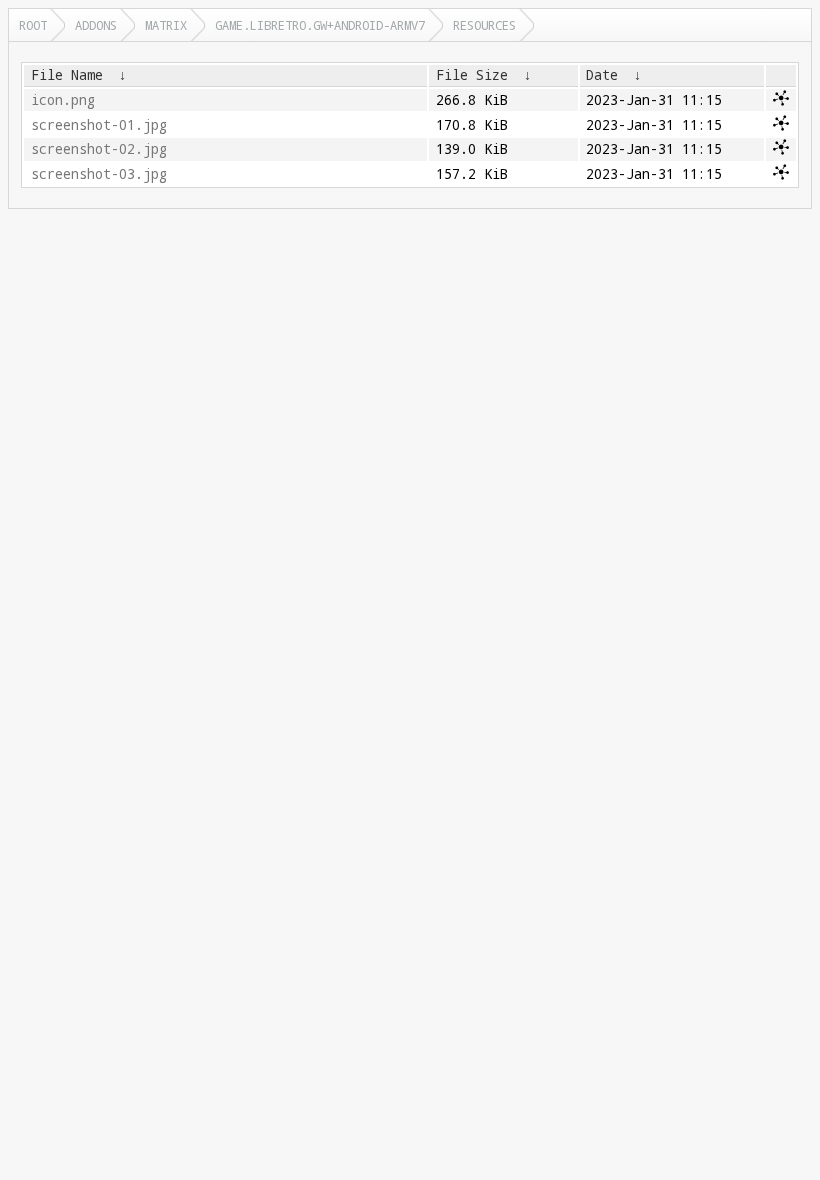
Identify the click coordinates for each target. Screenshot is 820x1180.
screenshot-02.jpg (99, 149)
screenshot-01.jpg (99, 125)
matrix (166, 25)
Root (33, 25)
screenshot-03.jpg (99, 174)
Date (602, 75)
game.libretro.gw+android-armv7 (320, 25)
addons (96, 25)
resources (484, 25)
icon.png (63, 100)
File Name (67, 75)
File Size (472, 75)
